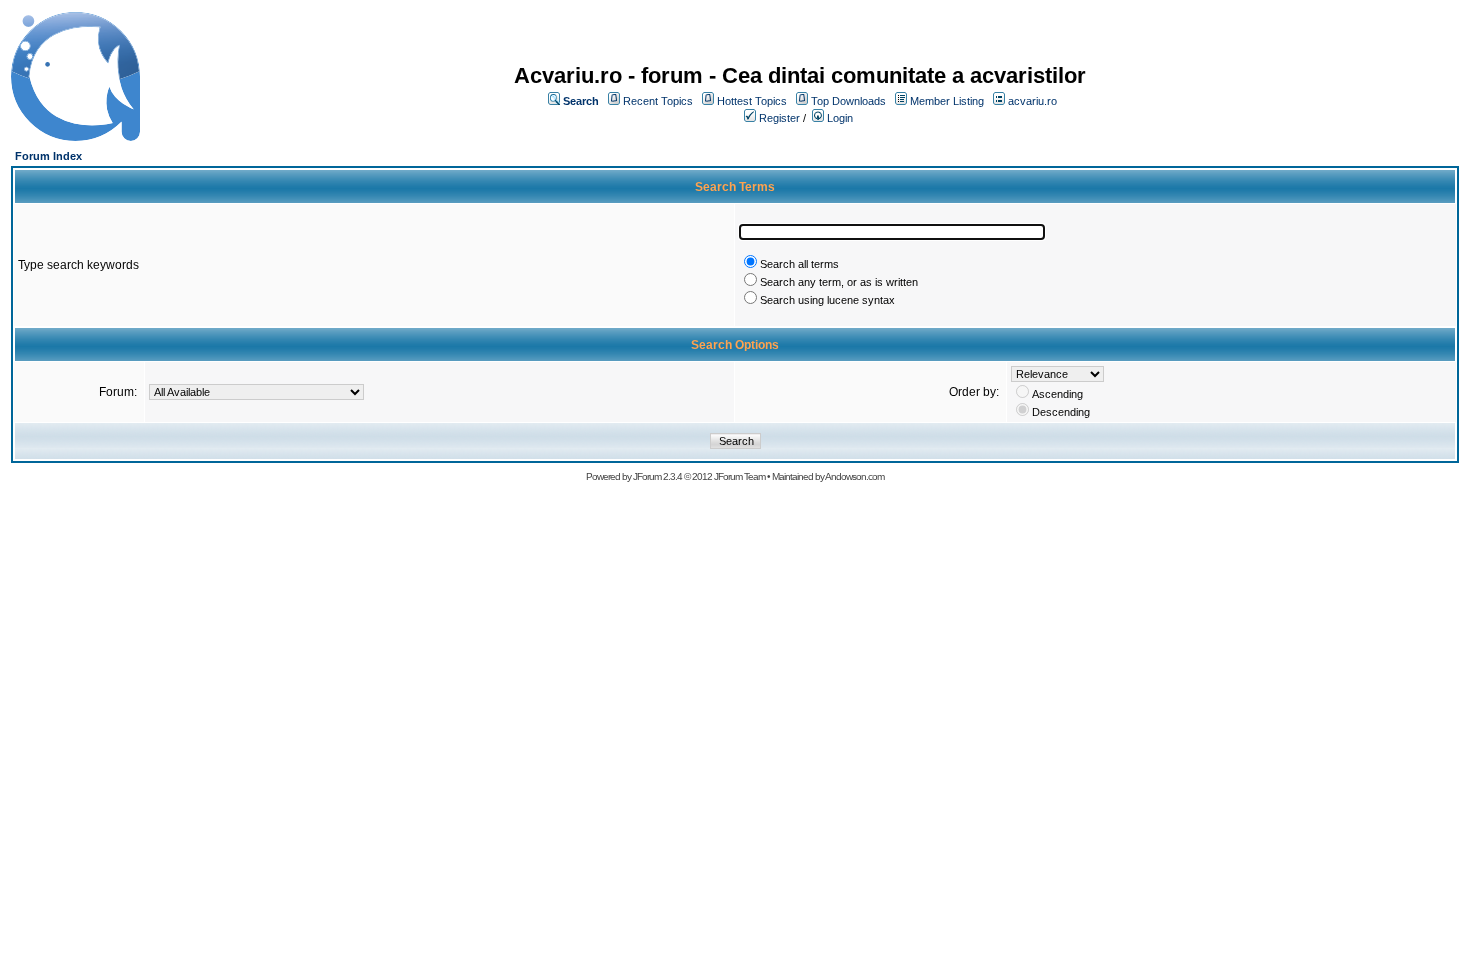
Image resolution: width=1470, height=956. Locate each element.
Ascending (1057, 394)
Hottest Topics (752, 101)
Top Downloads (848, 101)
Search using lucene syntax (827, 300)
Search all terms (799, 264)
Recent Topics (658, 101)
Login (840, 118)
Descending (1061, 412)
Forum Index (48, 156)
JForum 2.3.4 (657, 476)
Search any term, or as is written (839, 282)
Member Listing (947, 101)
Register (779, 118)
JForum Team (739, 476)
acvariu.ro (1032, 101)
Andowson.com (854, 476)
